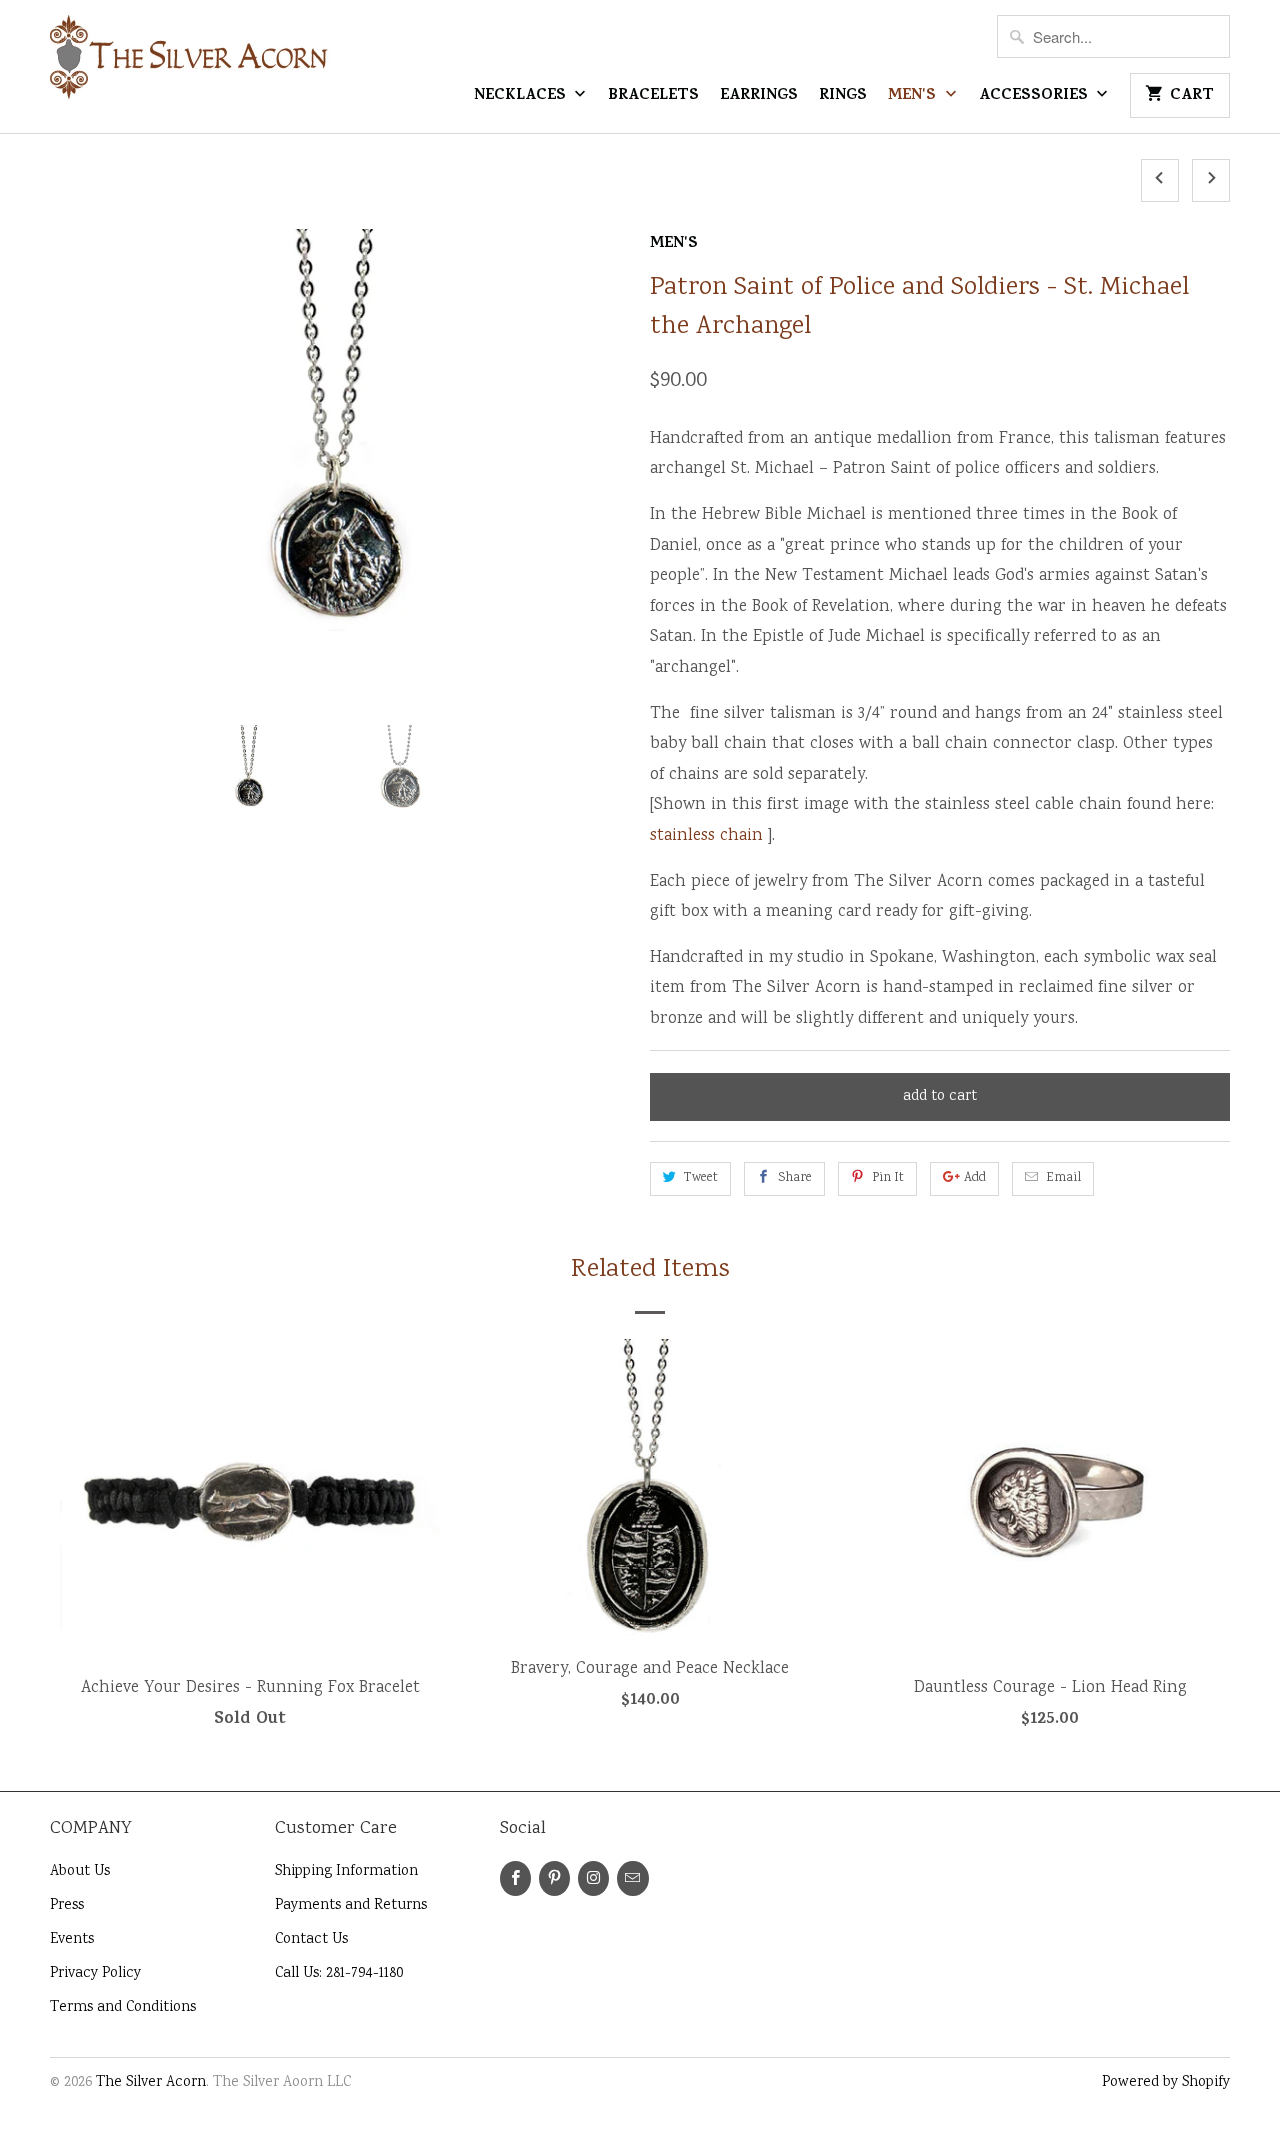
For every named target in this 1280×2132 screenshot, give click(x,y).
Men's (914, 97)
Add (975, 1178)
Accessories (1035, 97)
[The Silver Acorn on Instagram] (593, 1878)
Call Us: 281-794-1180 (339, 1974)
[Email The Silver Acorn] (632, 1878)
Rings (843, 97)
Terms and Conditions (123, 2008)
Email (1063, 1178)
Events (72, 1940)
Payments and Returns (351, 1906)
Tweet (701, 1178)
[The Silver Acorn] (190, 65)
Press (67, 1906)
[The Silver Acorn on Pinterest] (554, 1878)
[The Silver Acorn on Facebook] (515, 1878)
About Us (80, 1872)
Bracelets (653, 97)
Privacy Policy (95, 1974)
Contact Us (311, 1940)
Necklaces (522, 97)
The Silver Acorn (151, 2083)
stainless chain (706, 836)
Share (795, 1178)
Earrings (759, 97)
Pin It (888, 1178)
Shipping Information (346, 1872)
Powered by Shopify (1166, 2083)
